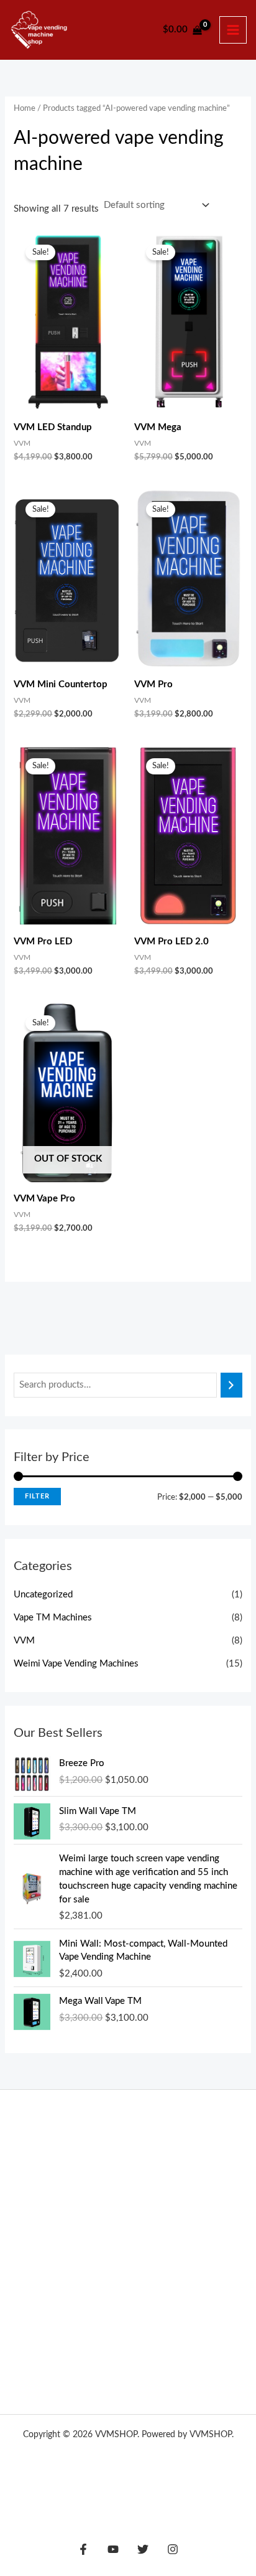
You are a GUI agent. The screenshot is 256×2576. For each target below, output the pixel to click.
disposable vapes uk (134, 2290)
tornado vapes (96, 2273)
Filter (37, 1496)
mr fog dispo (95, 2258)
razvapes (180, 2242)
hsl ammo (47, 2337)
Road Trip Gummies (152, 2194)
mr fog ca (49, 2258)
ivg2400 (141, 2242)
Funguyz (177, 2179)
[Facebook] (83, 2549)
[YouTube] (113, 2549)
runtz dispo (69, 2290)
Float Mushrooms (172, 2226)
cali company (201, 2290)
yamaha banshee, (103, 2337)
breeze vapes (125, 2305)
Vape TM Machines (53, 1618)
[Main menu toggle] (233, 30)
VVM (24, 1641)
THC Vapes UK (63, 2147)
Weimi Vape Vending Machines (76, 1664)
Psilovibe (68, 2179)
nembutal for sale (63, 2305)
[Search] (231, 1385)
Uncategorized (43, 1595)
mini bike (158, 2353)
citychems (148, 2273)
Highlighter (59, 2242)
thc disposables (124, 2210)
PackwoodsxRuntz (122, 2179)
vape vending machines (128, 2466)
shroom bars (178, 2305)
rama (182, 2258)
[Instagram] (173, 2549)
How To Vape (128, 2450)
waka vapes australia (92, 2226)
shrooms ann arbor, (175, 2337)
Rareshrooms (85, 2194)
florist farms (68, 2210)
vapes (204, 2258)
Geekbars (104, 2242)
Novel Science (187, 2210)
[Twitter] (143, 2549)
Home (25, 108)
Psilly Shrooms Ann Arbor (144, 2147)
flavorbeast (146, 2258)
